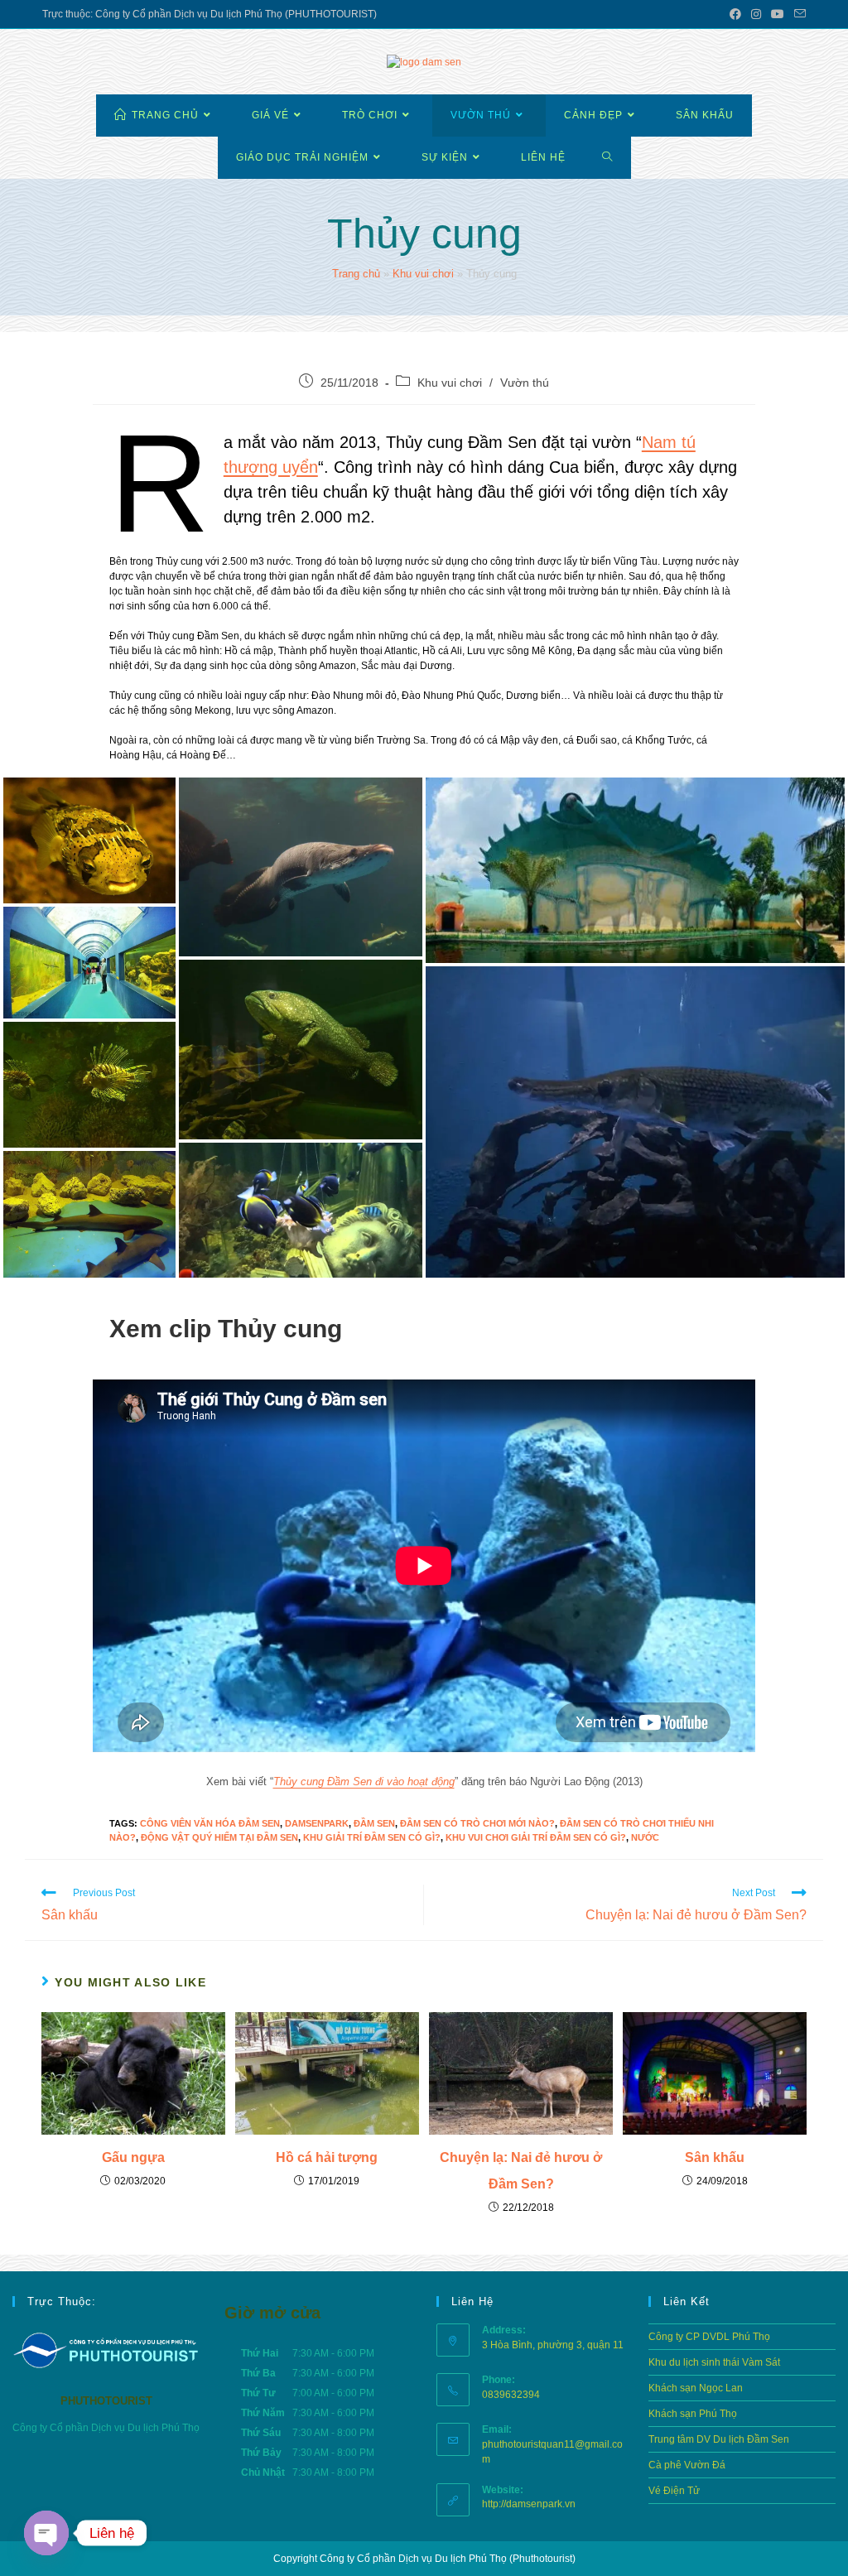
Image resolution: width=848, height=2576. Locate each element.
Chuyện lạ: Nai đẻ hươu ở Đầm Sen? (521, 2171)
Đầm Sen (374, 1823)
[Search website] (607, 158)
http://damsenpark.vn (529, 2504)
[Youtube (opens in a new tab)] (778, 14)
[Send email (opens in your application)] (797, 14)
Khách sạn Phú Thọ (693, 2414)
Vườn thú (525, 383)
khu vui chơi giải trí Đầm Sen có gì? (536, 1837)
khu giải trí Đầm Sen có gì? (372, 1837)
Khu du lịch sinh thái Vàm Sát (714, 2362)
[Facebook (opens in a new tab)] (735, 14)
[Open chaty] (46, 2533)
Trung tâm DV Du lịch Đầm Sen (719, 2439)
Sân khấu (715, 2157)
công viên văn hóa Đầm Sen (210, 1823)
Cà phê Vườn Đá (687, 2465)
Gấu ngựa (133, 2157)
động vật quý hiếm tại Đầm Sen (219, 1837)
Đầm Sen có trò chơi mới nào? (477, 1823)
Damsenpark (317, 1823)
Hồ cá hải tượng (327, 2157)
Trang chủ (356, 274)
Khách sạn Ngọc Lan (696, 2388)
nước (645, 1837)
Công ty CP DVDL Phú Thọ (709, 2337)
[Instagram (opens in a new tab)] (756, 14)
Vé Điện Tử (674, 2491)
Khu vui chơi (423, 274)
